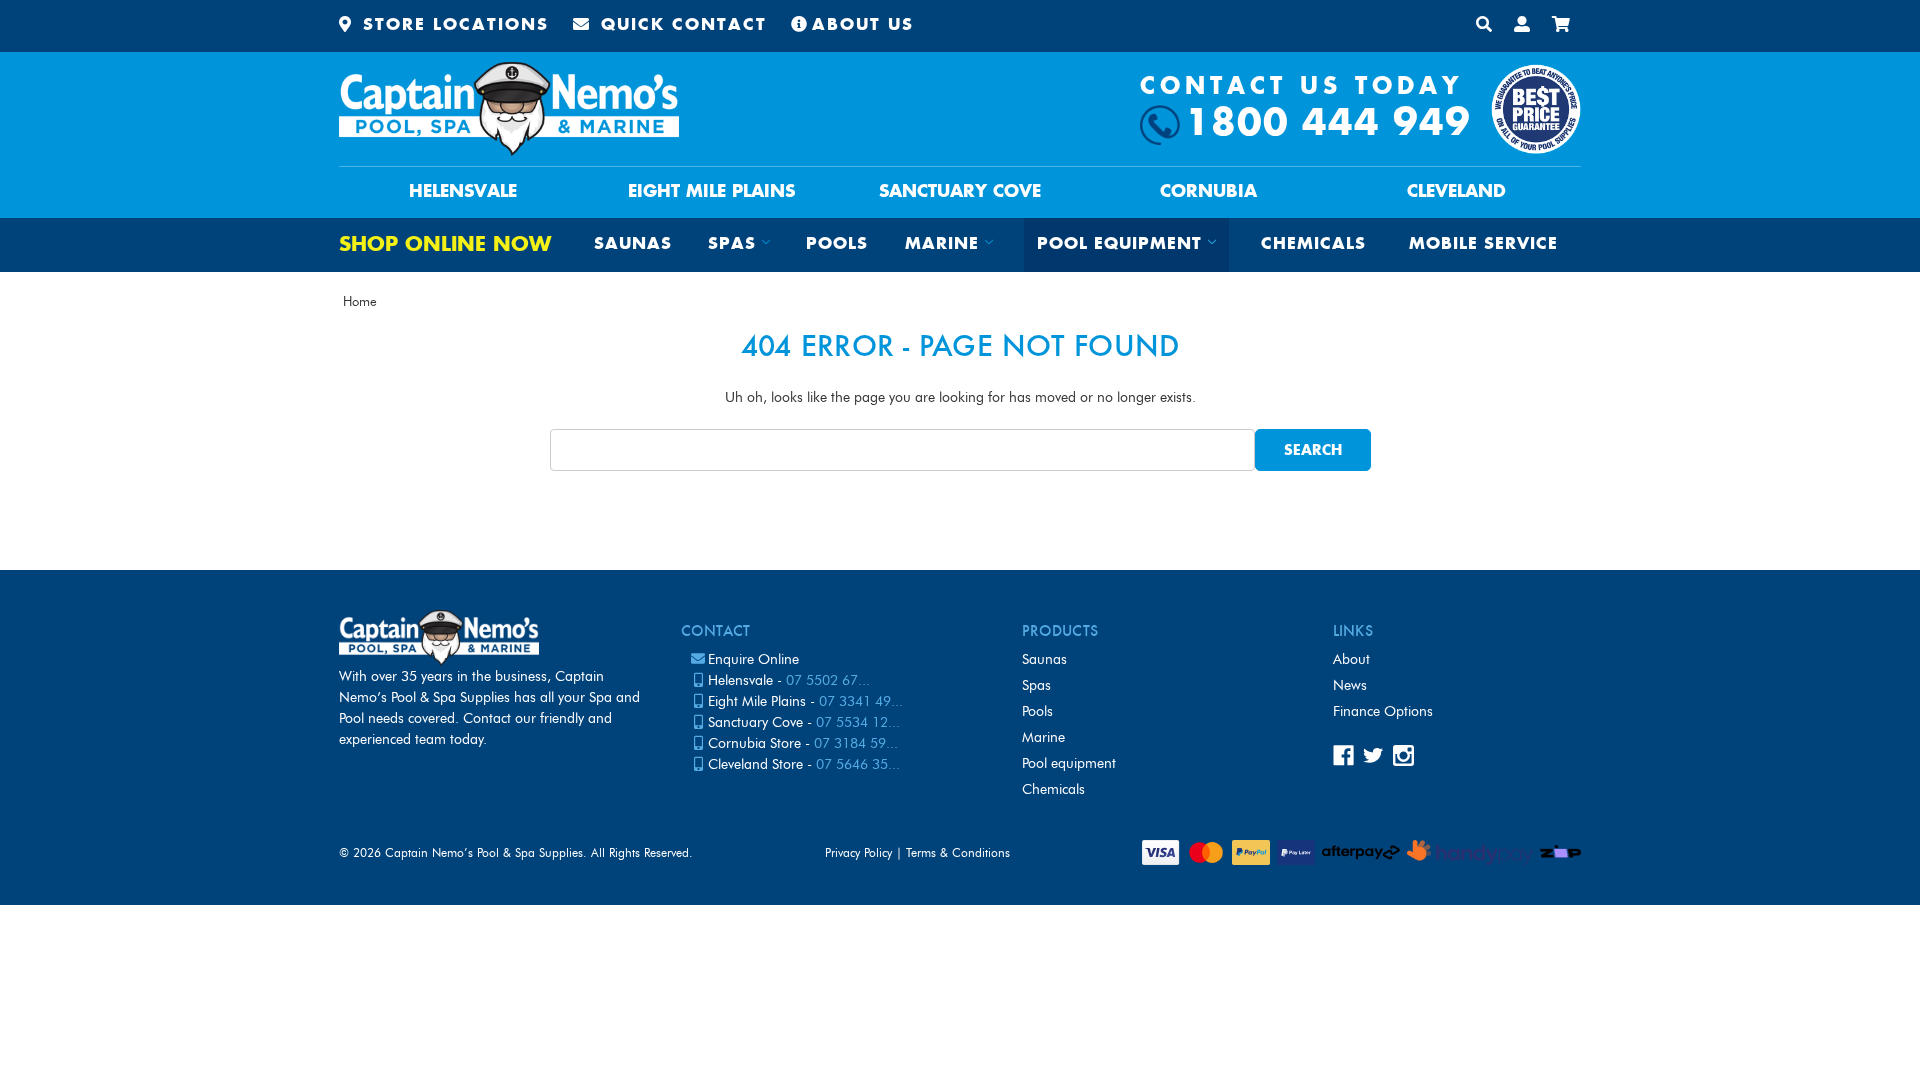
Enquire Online (753, 659)
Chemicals (1313, 244)
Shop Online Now (445, 245)
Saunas (633, 244)
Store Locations (452, 25)
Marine (1043, 737)
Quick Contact (680, 25)
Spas (1036, 685)
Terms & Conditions (958, 852)
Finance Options (1383, 711)
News (1350, 685)
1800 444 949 (1328, 124)
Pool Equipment (1069, 763)
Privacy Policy (858, 852)
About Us (863, 25)
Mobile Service (1483, 244)
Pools (837, 244)
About (1351, 659)
